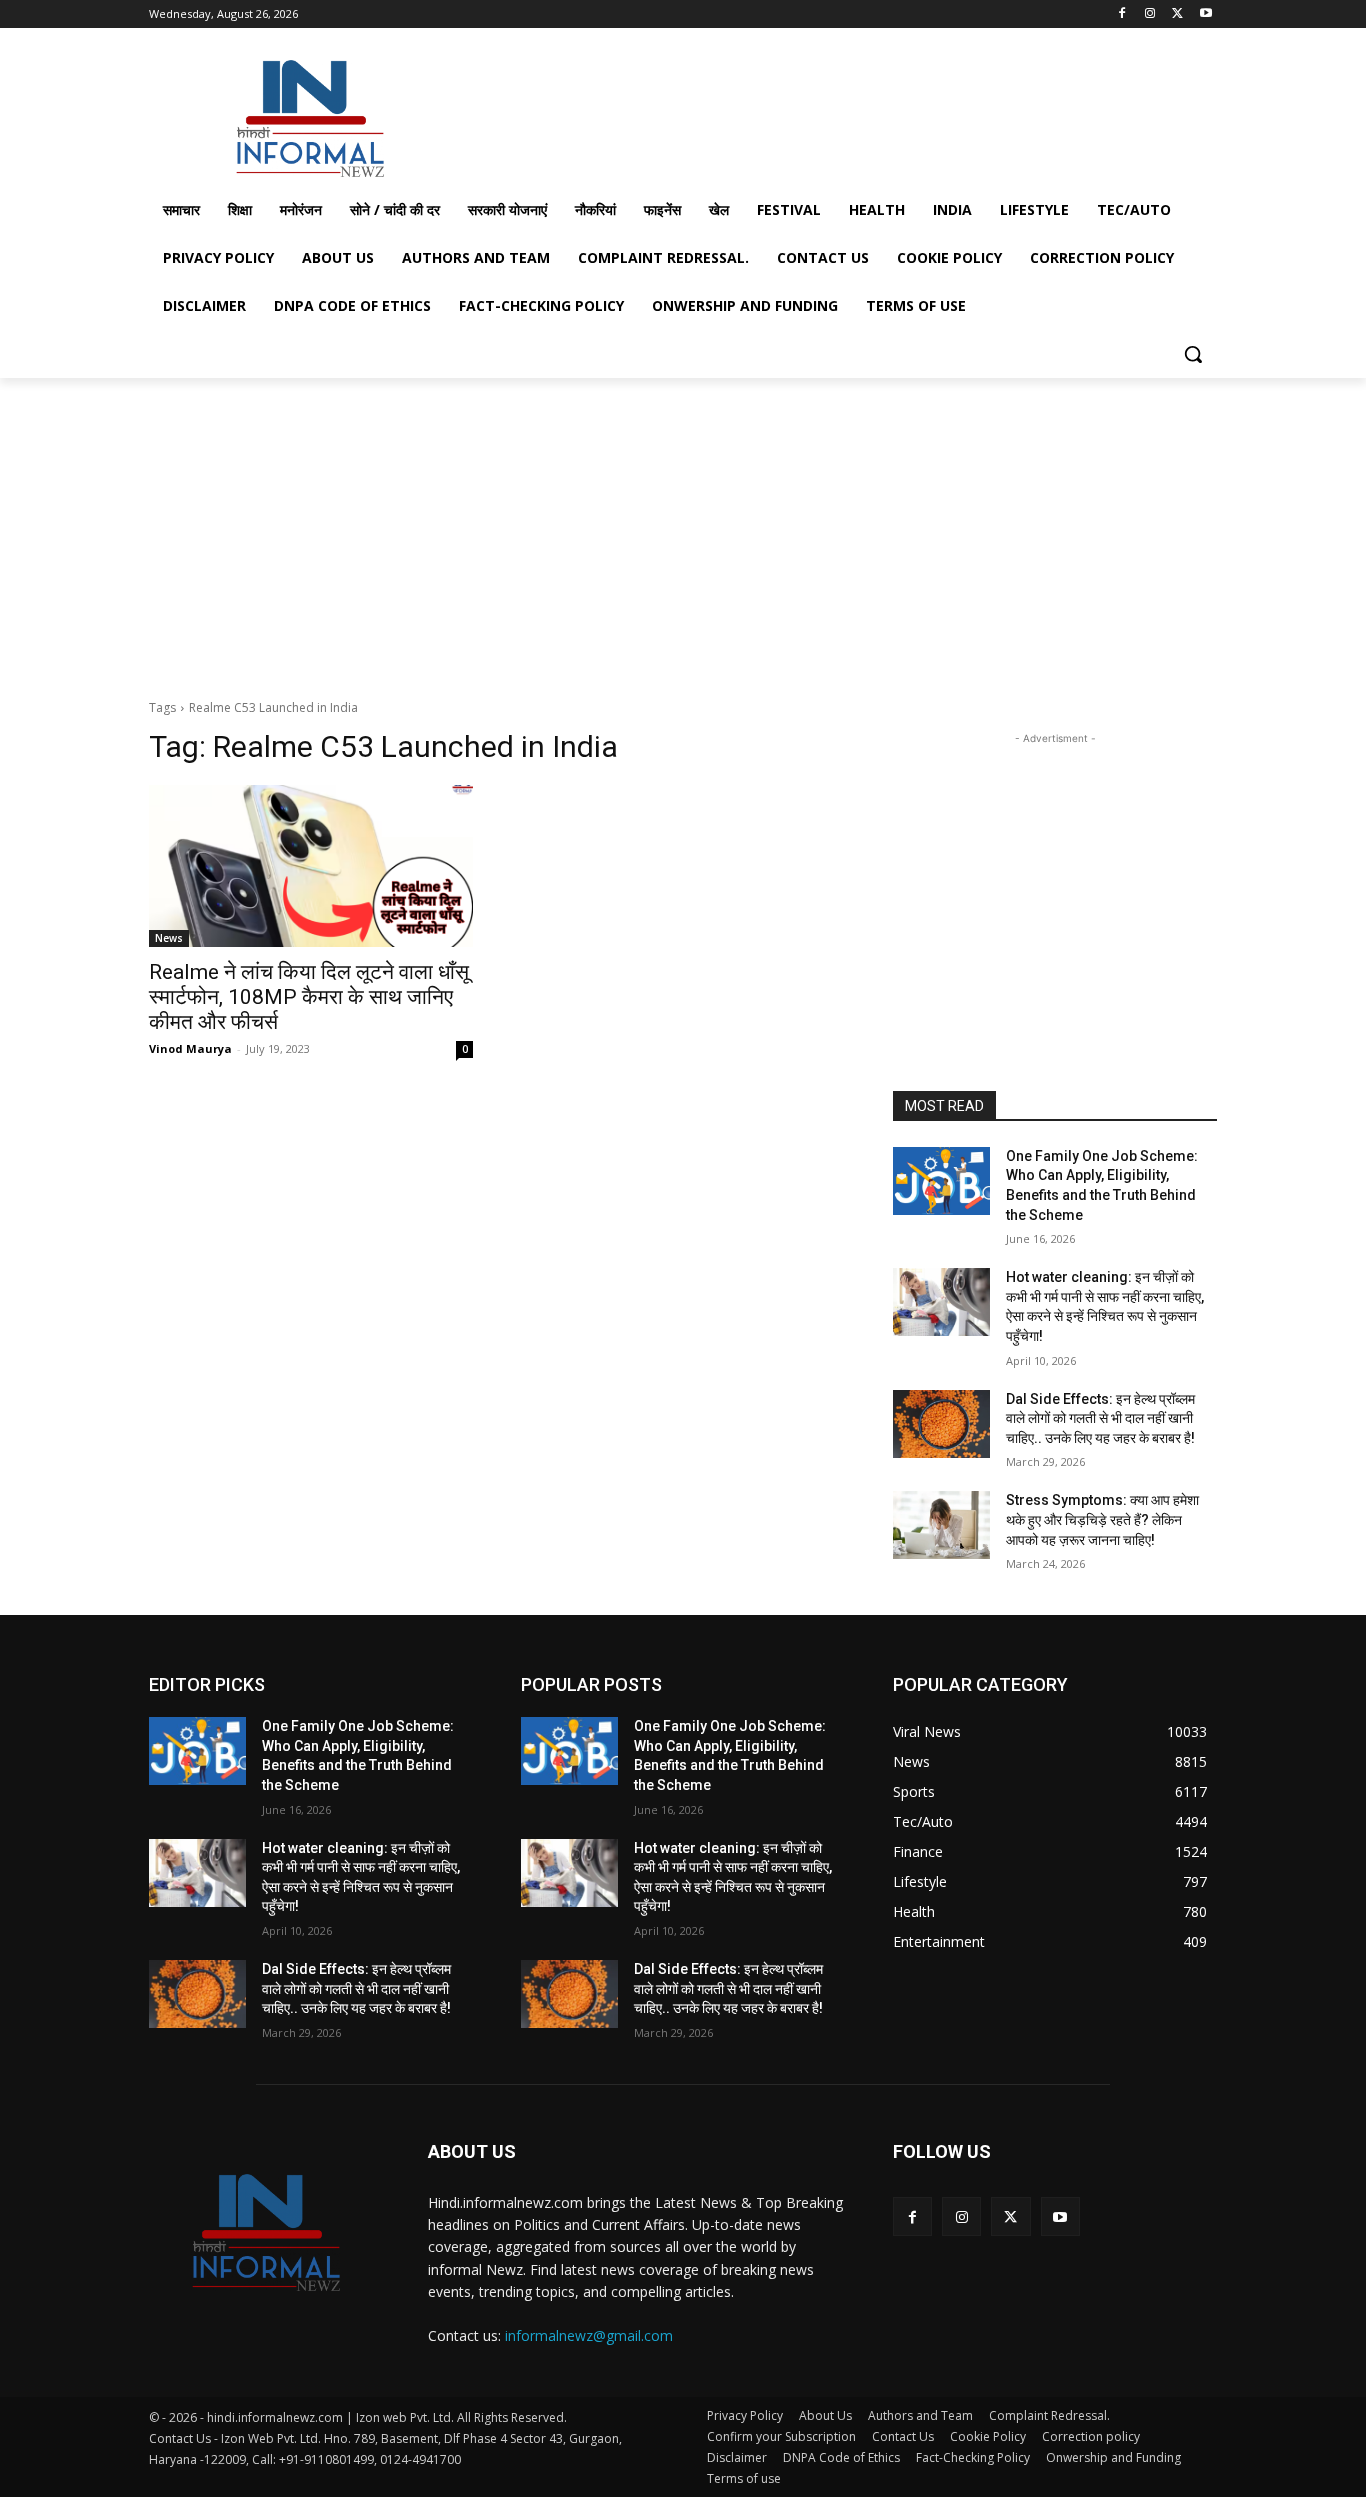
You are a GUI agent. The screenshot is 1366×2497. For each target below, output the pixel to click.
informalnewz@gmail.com (589, 2335)
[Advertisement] (833, 114)
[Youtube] (1205, 14)
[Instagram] (1150, 14)
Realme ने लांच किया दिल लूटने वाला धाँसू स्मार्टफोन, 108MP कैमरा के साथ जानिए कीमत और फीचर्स (309, 997)
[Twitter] (1177, 14)
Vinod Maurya (190, 1048)
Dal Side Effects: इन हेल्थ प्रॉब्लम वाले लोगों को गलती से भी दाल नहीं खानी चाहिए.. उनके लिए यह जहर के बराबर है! (1100, 1418)
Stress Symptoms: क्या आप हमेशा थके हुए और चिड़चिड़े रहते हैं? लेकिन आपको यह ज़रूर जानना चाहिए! (1102, 1519)
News (169, 938)
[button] (1193, 354)
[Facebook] (1122, 14)
